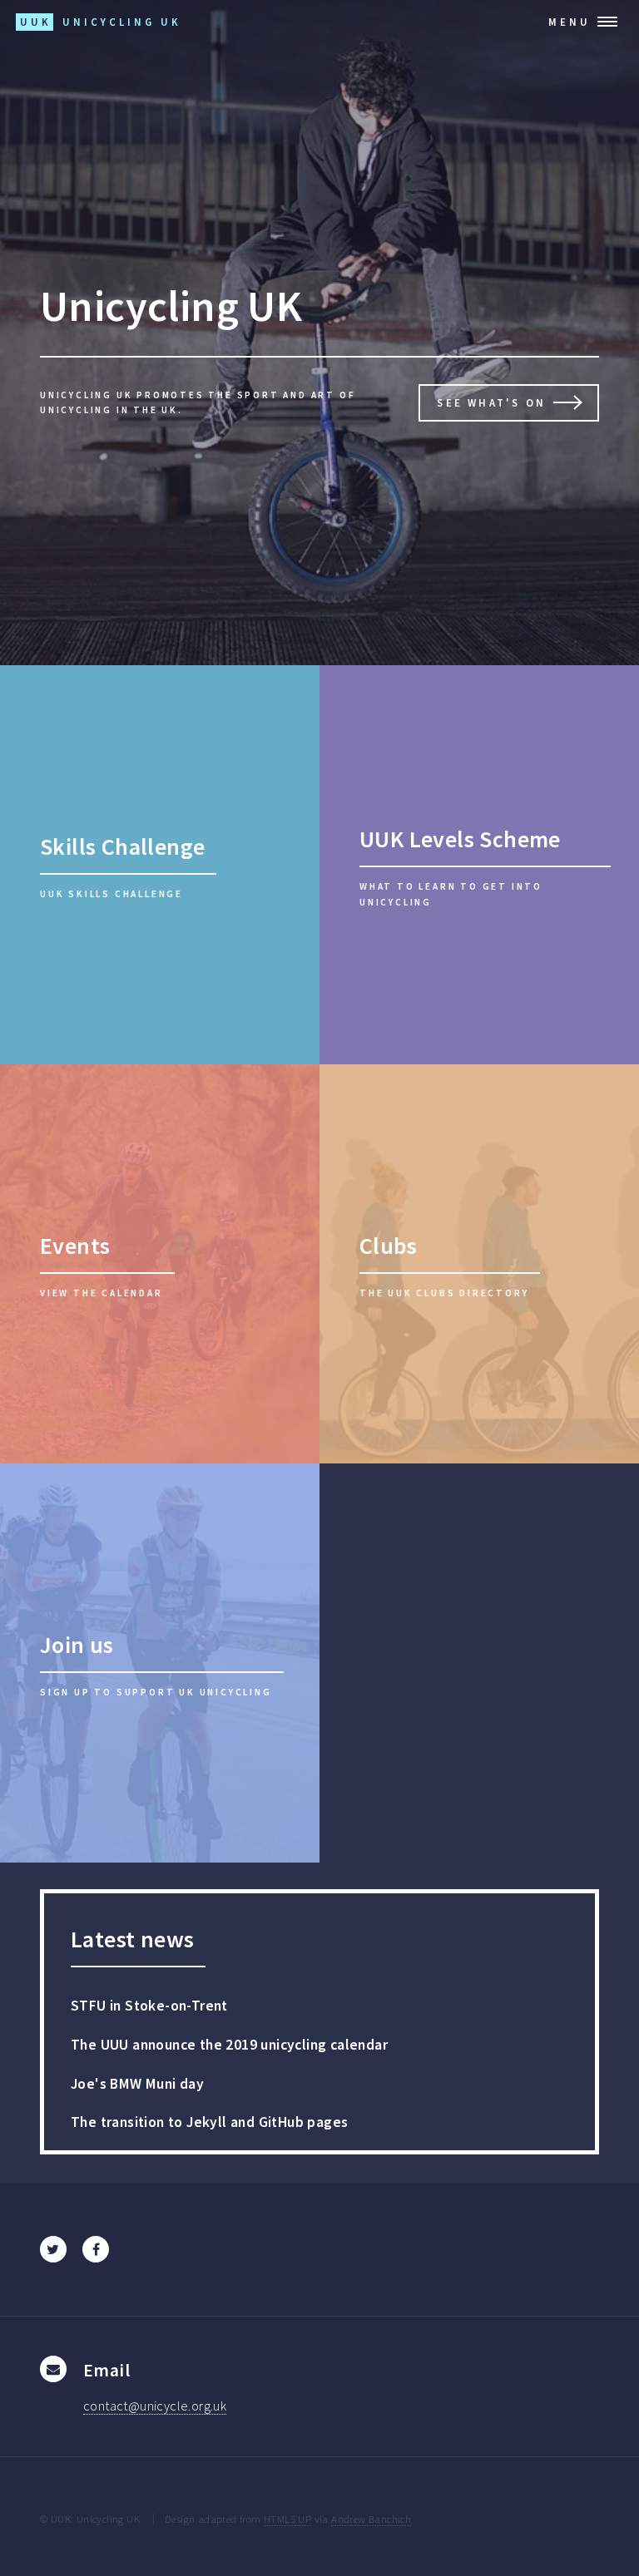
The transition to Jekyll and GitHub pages (209, 2122)
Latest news (132, 1939)
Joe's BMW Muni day (137, 2084)
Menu (570, 22)
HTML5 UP (287, 2519)
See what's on (491, 402)
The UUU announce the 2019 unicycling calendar (229, 2045)
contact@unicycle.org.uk (155, 2406)
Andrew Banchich (371, 2519)
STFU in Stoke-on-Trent (149, 2006)
